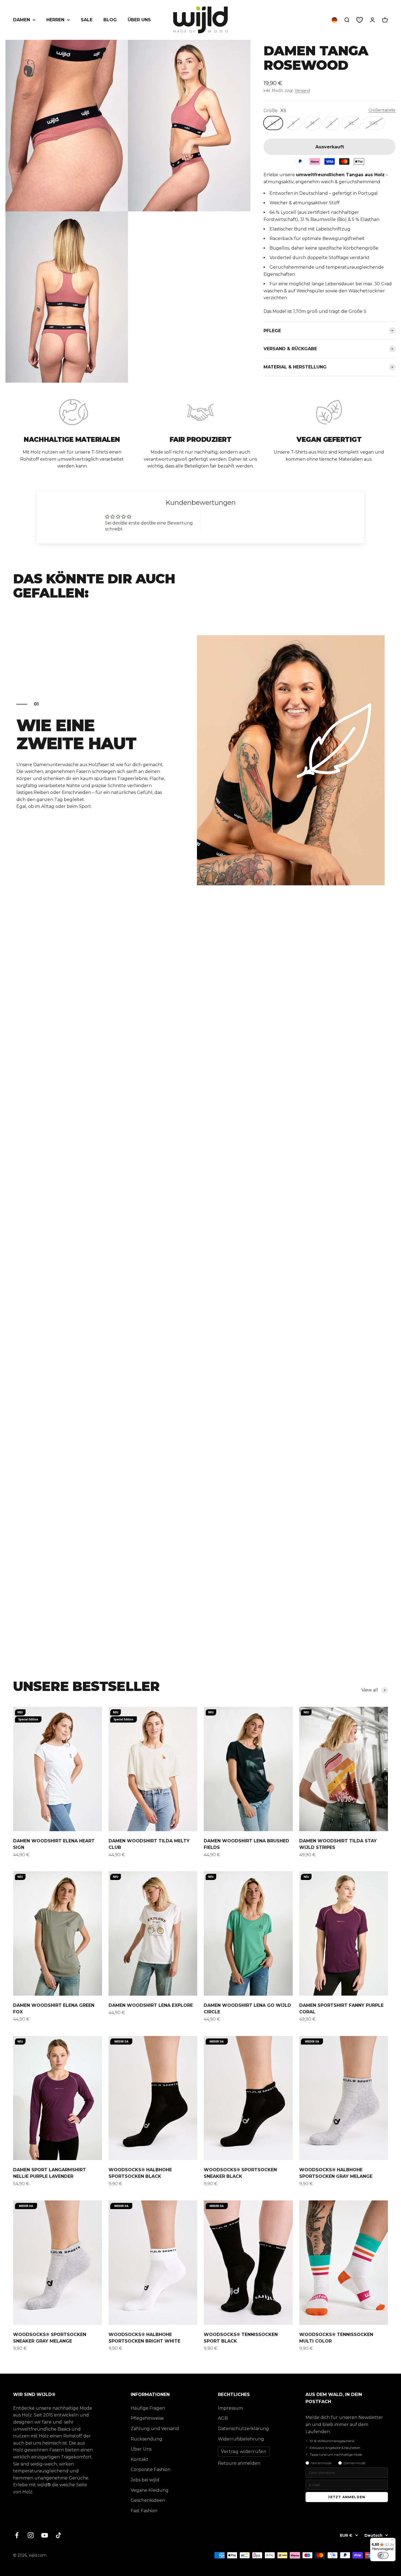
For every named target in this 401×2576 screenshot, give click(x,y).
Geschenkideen (148, 2500)
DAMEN (22, 20)
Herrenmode (321, 2463)
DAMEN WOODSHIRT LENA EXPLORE (151, 2005)
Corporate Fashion (151, 2469)
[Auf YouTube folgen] (45, 2535)
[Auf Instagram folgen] (31, 2535)
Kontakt (140, 2459)
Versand (302, 91)
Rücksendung (146, 2439)
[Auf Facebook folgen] (17, 2535)
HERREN (55, 20)
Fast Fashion (144, 2511)
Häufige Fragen (148, 2408)
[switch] (383, 2555)
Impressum (230, 2408)
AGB (223, 2418)
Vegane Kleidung (150, 2490)
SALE (87, 20)
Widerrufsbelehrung (241, 2439)
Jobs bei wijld (145, 2480)
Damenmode (354, 2463)
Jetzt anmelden (347, 2497)
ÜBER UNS (139, 20)
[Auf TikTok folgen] (59, 2535)
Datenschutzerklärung (243, 2429)
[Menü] (392, 2541)
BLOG (110, 20)
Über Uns (141, 2449)
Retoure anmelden (239, 2463)
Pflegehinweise (147, 2418)
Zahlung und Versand (155, 2429)
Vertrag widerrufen (244, 2451)
